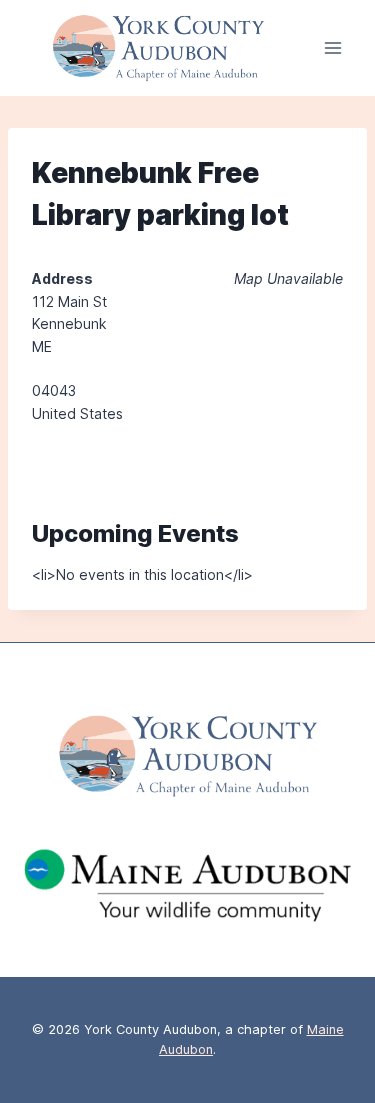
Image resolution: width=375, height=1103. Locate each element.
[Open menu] (332, 48)
